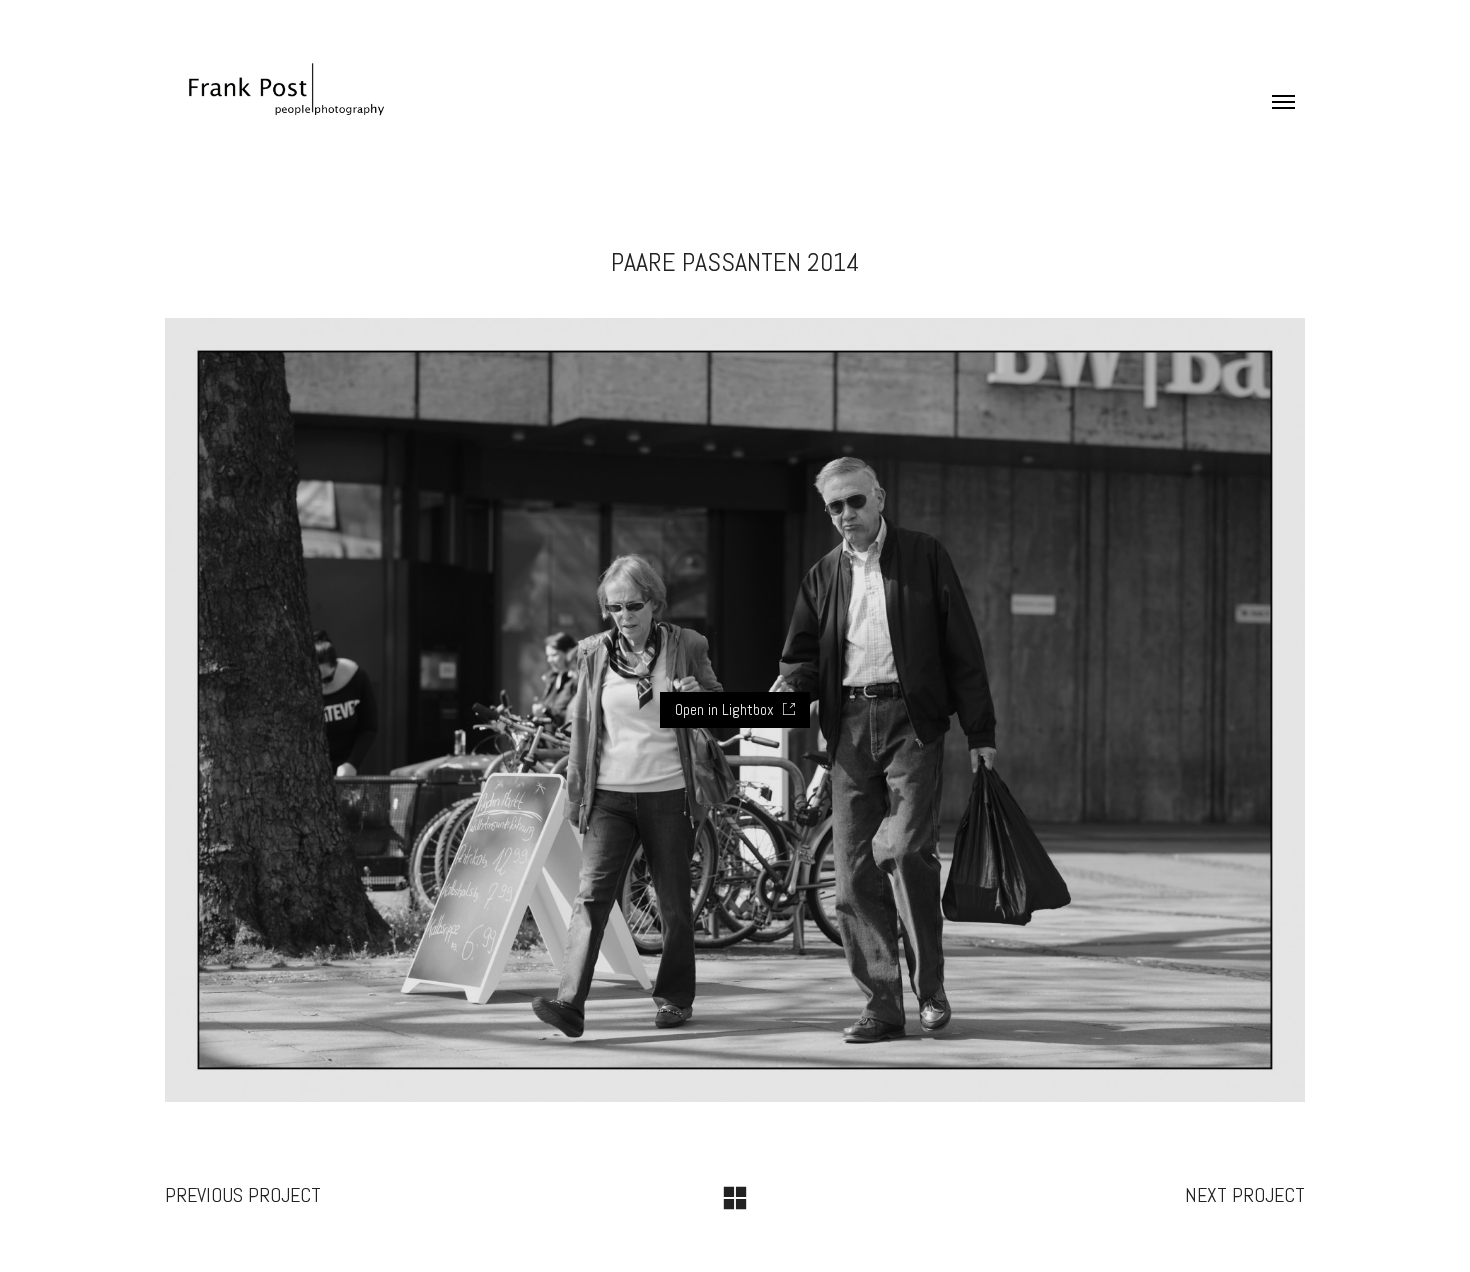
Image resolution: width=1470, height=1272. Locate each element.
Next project (1245, 1195)
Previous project (243, 1195)
